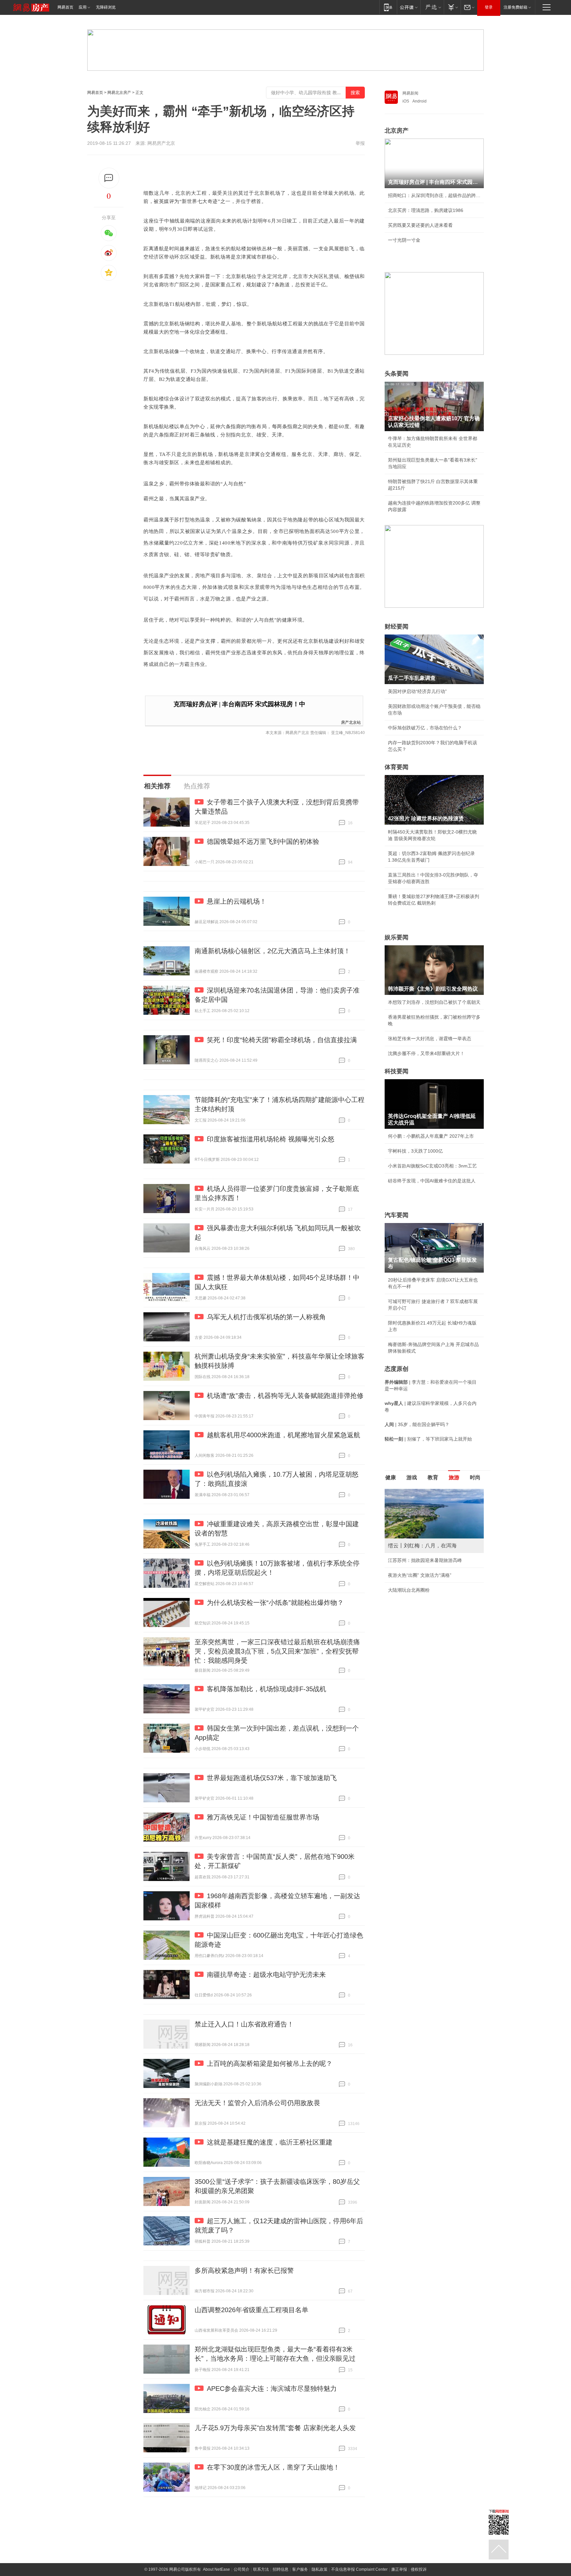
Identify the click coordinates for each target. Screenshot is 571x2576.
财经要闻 (397, 627)
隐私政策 (320, 2569)
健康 (391, 1477)
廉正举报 (399, 2569)
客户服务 (300, 2569)
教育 (433, 1477)
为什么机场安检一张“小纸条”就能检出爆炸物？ (275, 1603)
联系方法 (261, 2569)
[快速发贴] (109, 178)
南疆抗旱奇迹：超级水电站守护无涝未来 (266, 1975)
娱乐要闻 (397, 937)
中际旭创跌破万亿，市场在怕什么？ (425, 728)
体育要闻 (397, 767)
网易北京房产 (119, 93)
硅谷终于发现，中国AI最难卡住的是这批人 (432, 1181)
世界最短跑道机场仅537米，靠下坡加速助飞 (272, 1778)
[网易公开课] (409, 7)
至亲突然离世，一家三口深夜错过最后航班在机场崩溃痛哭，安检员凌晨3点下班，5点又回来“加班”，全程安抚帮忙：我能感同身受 (277, 1651)
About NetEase (216, 2569)
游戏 (412, 1477)
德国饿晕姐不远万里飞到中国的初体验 (263, 841)
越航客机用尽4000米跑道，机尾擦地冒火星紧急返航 (284, 1435)
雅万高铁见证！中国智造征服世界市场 (263, 1817)
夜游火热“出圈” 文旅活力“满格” (420, 1575)
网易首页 (65, 7)
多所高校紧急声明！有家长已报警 (244, 2270)
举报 (360, 143)
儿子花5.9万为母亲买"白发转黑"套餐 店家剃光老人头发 (275, 2428)
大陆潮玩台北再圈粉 (409, 1590)
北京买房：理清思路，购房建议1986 (426, 210)
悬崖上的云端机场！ (237, 901)
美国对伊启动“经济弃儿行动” (417, 691)
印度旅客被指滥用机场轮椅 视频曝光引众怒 (271, 1139)
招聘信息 (281, 2569)
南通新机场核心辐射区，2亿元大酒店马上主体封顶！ (272, 951)
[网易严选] (432, 7)
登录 (489, 7)
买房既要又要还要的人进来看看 (420, 225)
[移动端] (388, 7)
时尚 (475, 1477)
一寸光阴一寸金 (404, 240)
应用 (83, 7)
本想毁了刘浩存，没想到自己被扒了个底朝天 (434, 1002)
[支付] (452, 7)
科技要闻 (397, 1071)
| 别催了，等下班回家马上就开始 (428, 1439)
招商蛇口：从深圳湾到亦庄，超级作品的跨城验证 (434, 195)
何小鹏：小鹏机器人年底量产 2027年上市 (431, 1136)
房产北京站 (351, 722)
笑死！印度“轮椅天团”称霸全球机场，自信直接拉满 (282, 1040)
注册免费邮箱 (515, 7)
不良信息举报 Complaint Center (359, 2569)
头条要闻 (397, 374)
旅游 (454, 1477)
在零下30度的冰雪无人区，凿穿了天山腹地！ (273, 2467)
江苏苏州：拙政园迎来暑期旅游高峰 (425, 1560)
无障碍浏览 (106, 7)
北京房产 (397, 131)
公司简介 (242, 2569)
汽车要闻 (397, 1215)
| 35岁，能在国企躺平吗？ (417, 1424)
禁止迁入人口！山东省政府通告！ (244, 2024)
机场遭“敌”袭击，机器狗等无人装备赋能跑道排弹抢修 (285, 1396)
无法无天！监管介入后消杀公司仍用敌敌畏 (257, 2103)
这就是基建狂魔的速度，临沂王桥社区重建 (270, 2142)
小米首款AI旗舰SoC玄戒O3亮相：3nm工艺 (432, 1166)
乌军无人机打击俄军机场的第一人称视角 (266, 1317)
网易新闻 (410, 93)
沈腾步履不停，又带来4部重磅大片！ (426, 1053)
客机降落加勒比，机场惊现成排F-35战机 (266, 1689)
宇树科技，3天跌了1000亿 (415, 1151)
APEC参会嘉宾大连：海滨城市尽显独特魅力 (272, 2389)
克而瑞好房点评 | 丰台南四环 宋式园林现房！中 (239, 704)
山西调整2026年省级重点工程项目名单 (251, 2310)
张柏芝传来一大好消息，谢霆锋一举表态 (430, 1039)
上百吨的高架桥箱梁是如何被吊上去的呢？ (270, 2064)
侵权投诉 (419, 2569)
